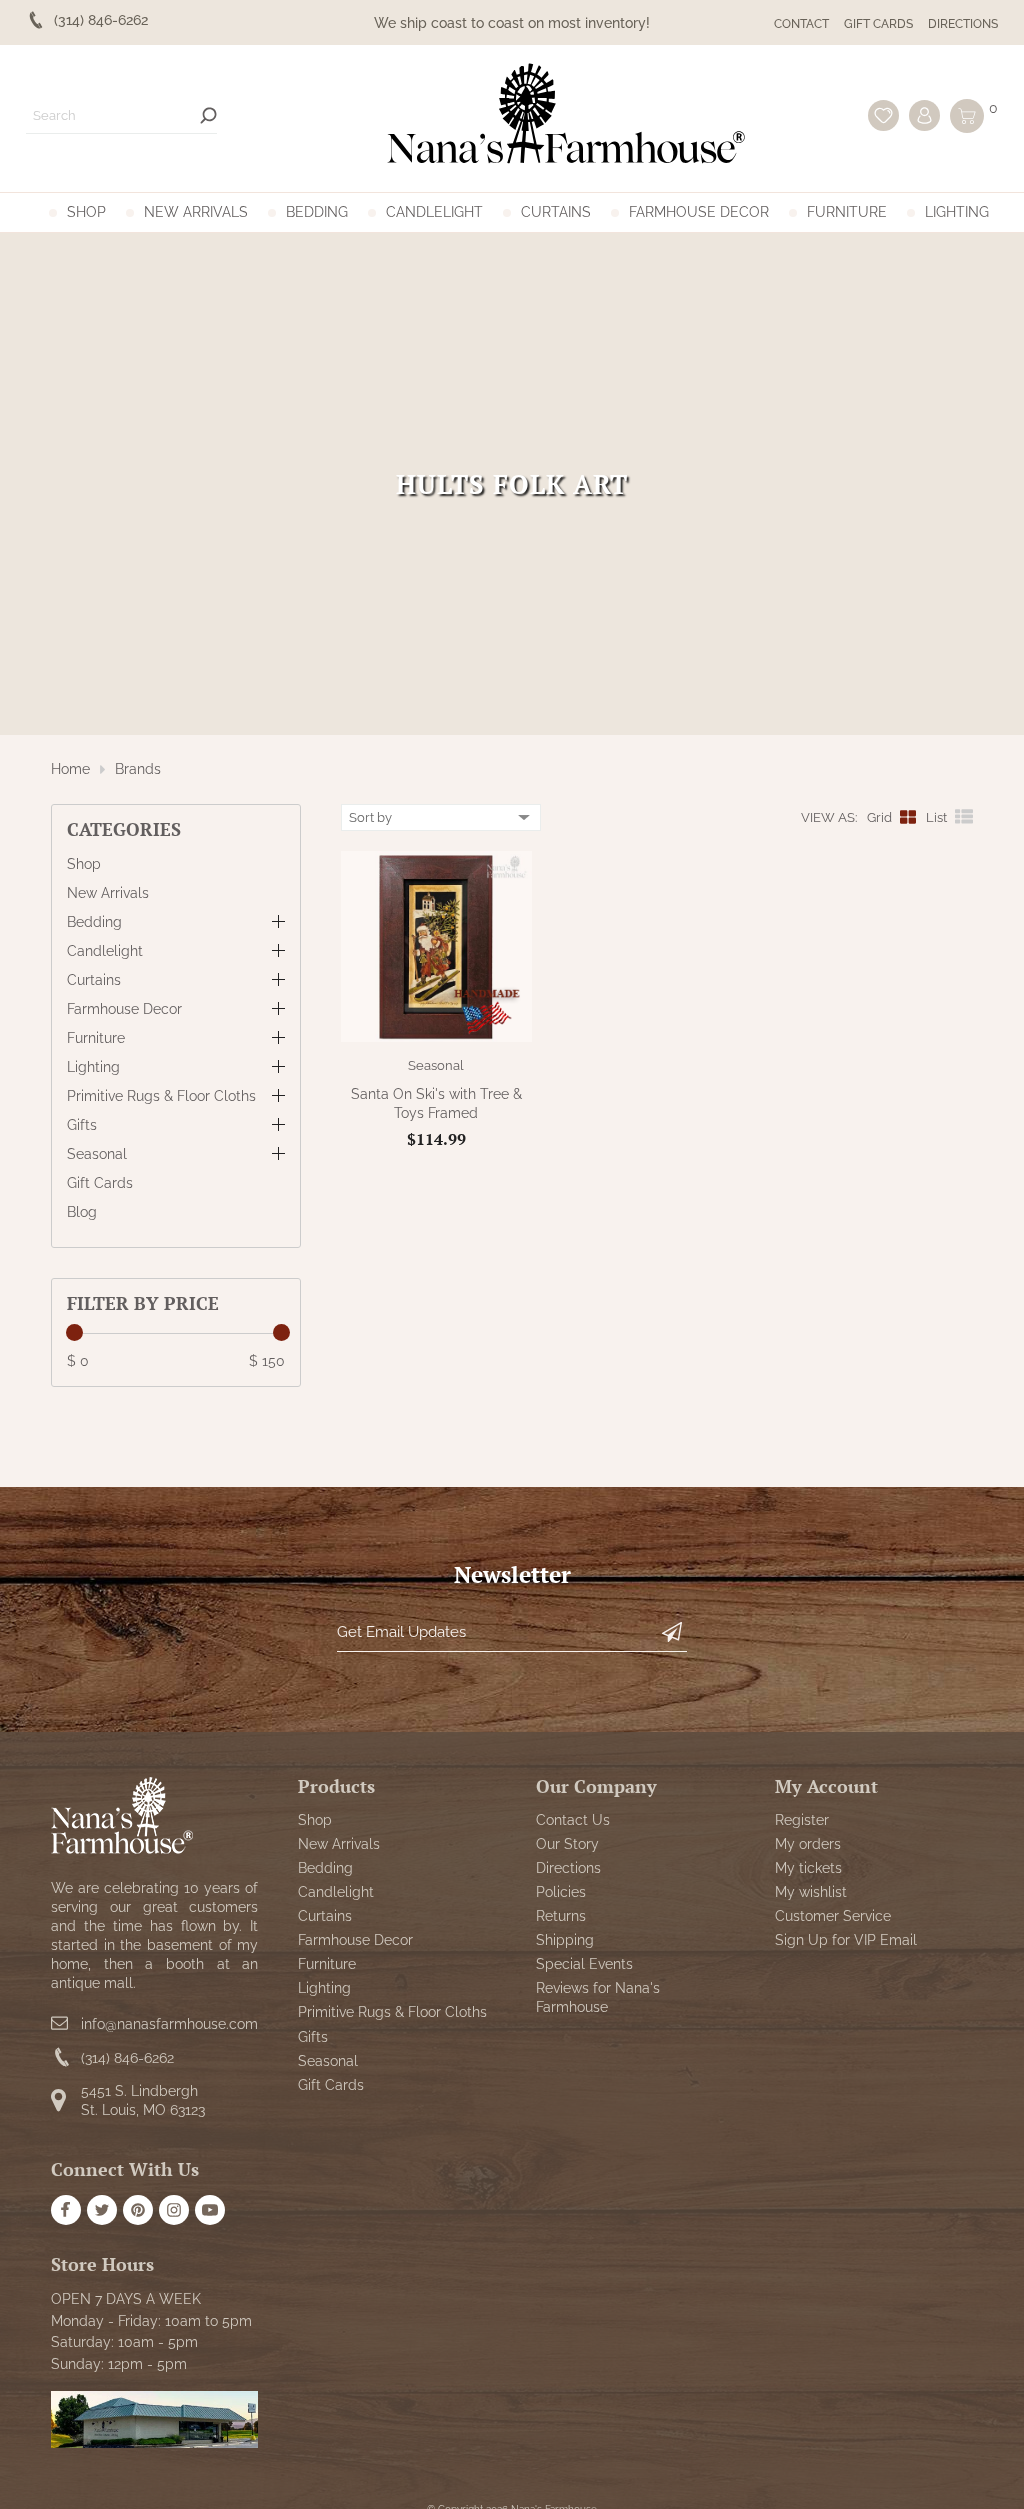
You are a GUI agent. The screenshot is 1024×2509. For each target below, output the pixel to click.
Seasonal (97, 1154)
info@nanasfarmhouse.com (169, 2024)
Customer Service (833, 1916)
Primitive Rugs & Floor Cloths (161, 1096)
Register (802, 1820)
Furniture (847, 212)
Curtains (556, 212)
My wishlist (811, 1892)
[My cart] (967, 116)
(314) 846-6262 (127, 2058)
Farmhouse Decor (699, 212)
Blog (82, 1212)
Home (70, 769)
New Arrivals (196, 212)
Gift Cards (878, 24)
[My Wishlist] (883, 115)
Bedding (317, 212)
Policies (561, 1892)
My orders (808, 1844)
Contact (801, 24)
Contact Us (573, 1820)
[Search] (208, 115)
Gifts (82, 1125)
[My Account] (924, 115)
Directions (963, 24)
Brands (138, 769)
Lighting (957, 212)
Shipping (565, 1940)
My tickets (808, 1868)
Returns (561, 1916)
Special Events (584, 1964)
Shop (86, 212)
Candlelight (434, 212)
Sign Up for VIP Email (846, 1940)
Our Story (567, 1844)
